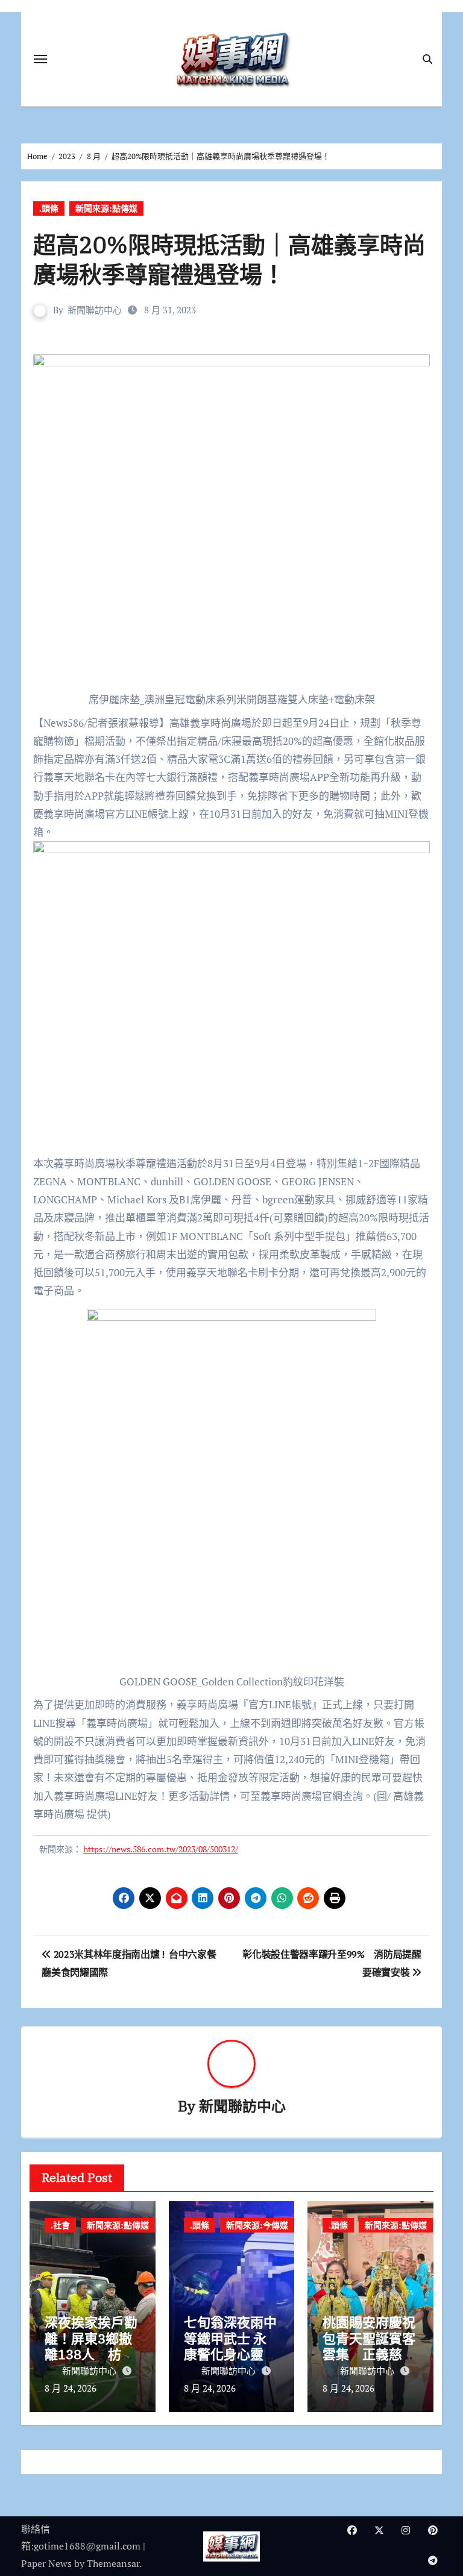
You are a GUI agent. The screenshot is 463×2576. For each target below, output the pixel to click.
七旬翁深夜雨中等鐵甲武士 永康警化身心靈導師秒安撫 (230, 2346)
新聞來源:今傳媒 (257, 2225)
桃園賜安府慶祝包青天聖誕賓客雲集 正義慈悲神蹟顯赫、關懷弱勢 (369, 2354)
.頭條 (49, 208)
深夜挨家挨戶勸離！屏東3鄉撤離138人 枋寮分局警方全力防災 (91, 2354)
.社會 (60, 2225)
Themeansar (113, 2563)
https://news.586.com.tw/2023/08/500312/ (161, 1849)
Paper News (46, 2563)
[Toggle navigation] (40, 59)
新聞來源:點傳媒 (106, 208)
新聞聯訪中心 (95, 310)
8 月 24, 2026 (71, 2388)
